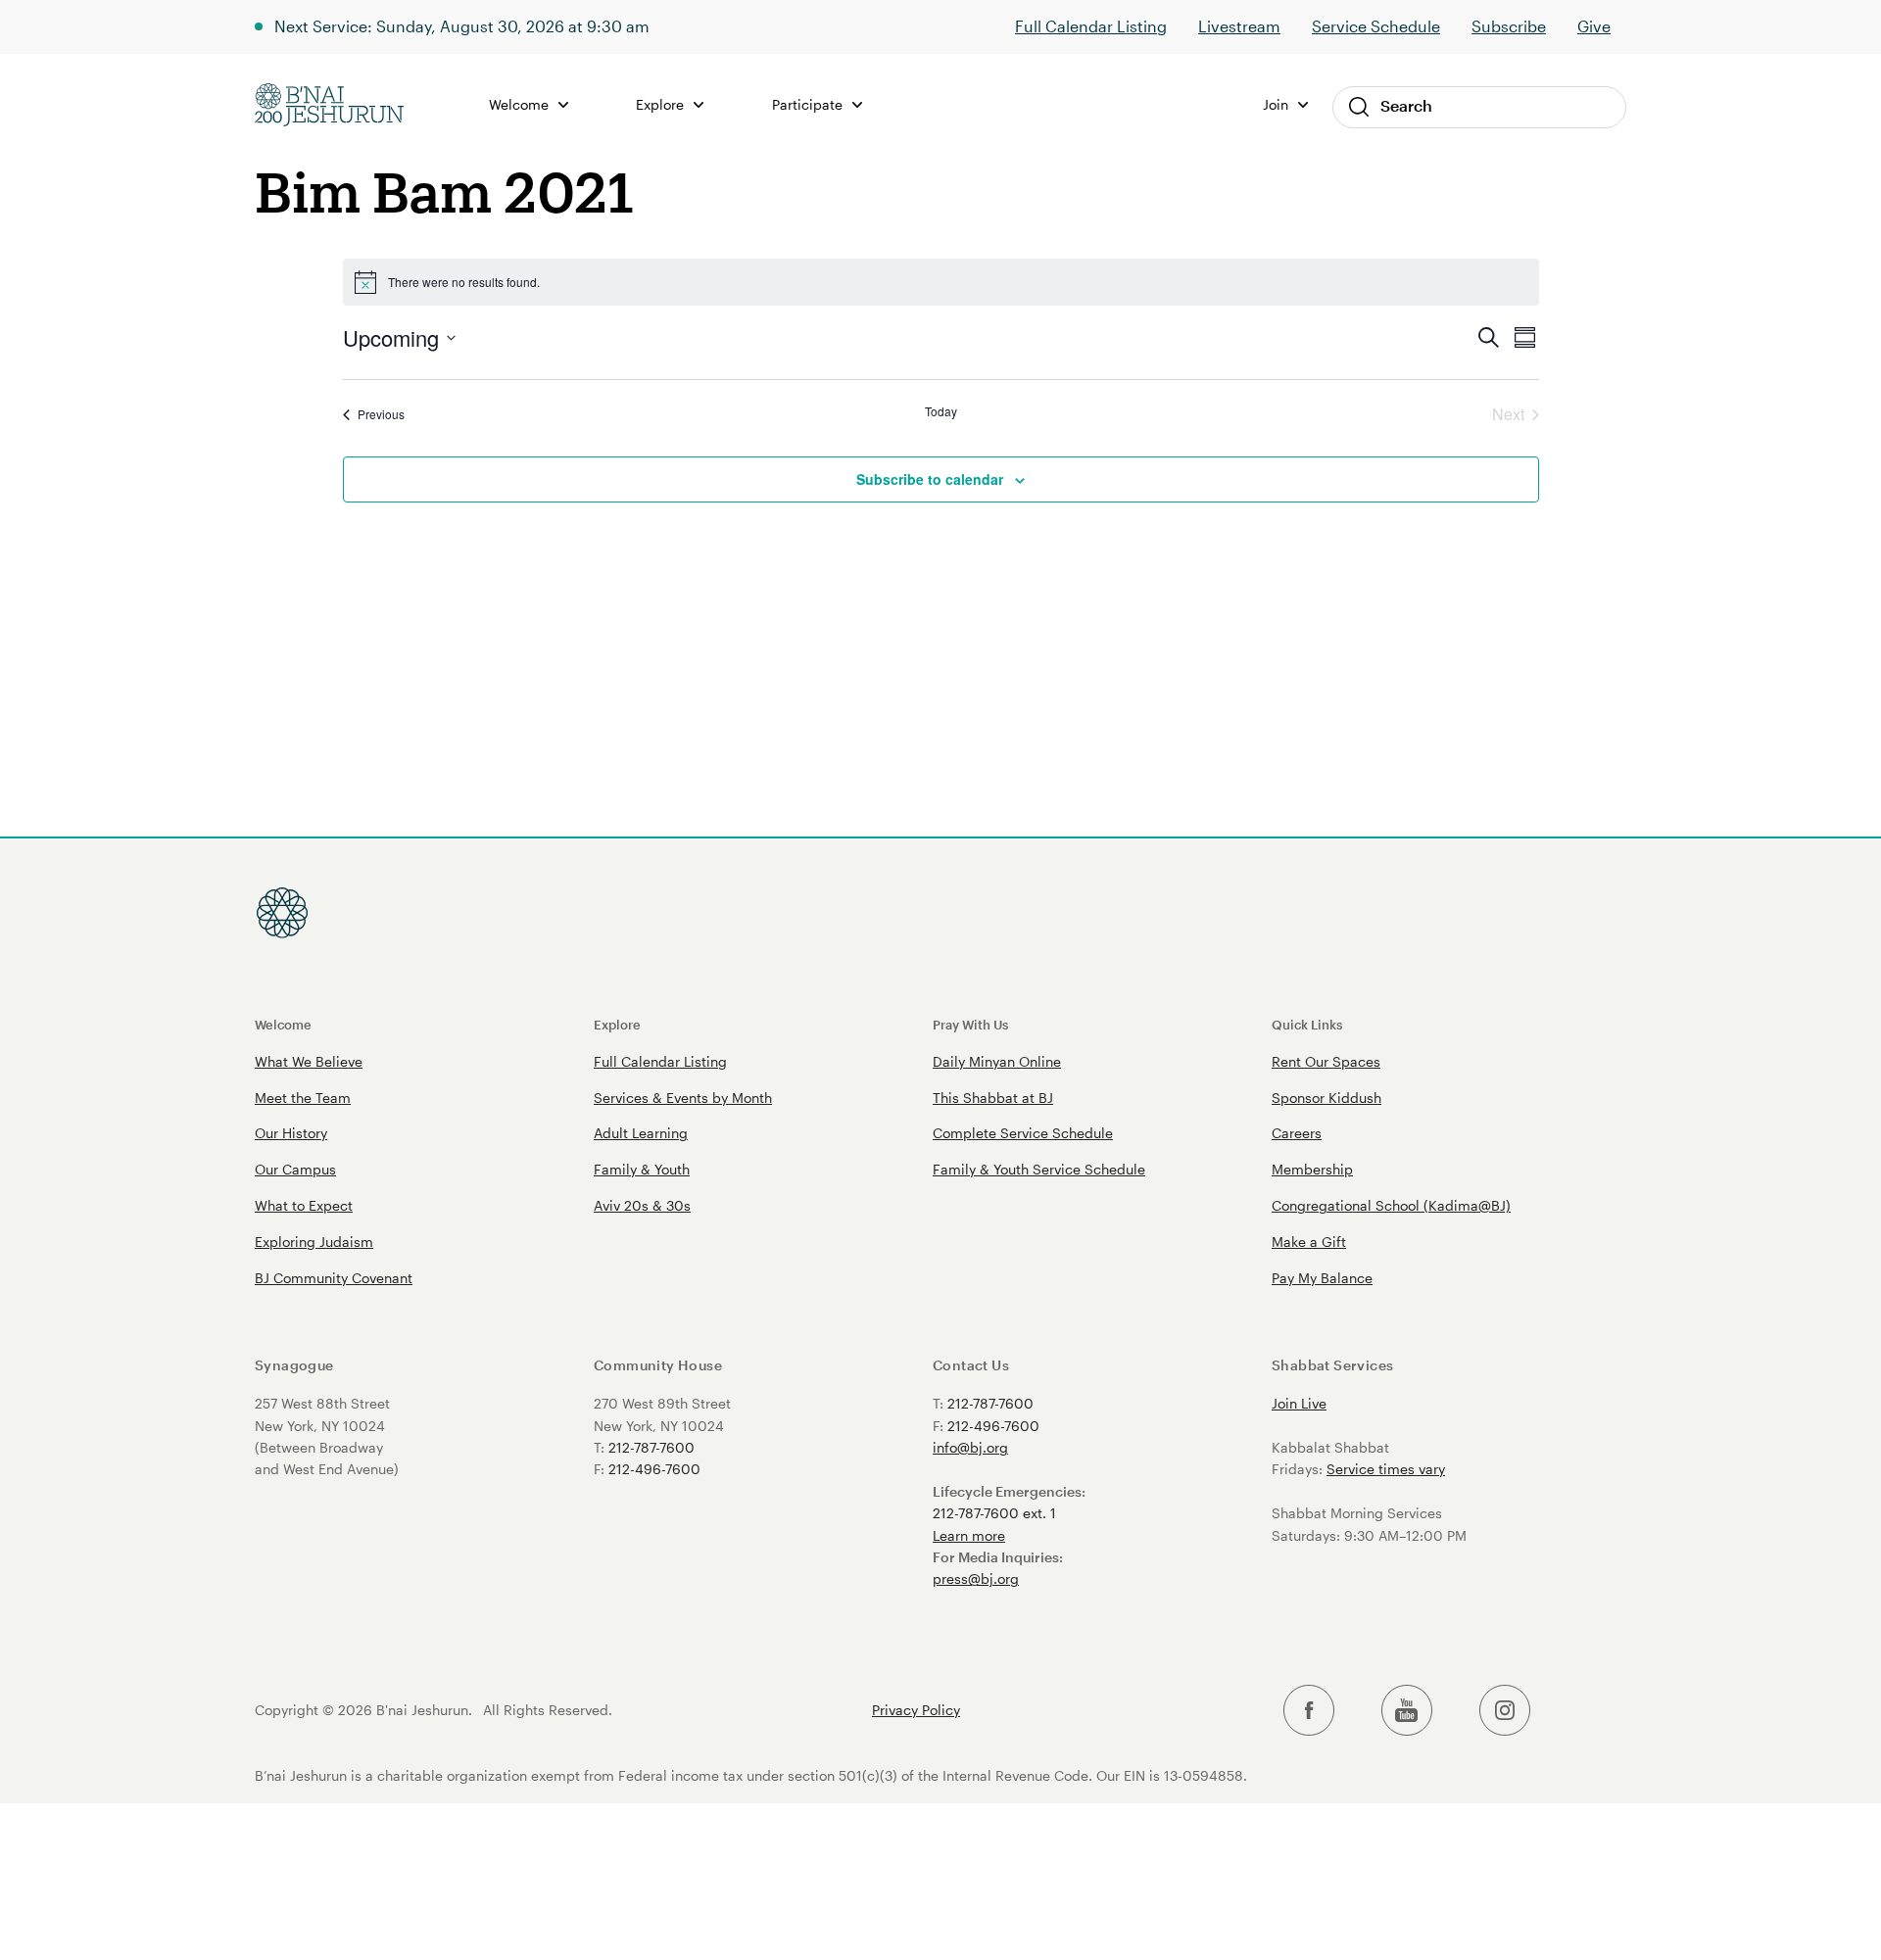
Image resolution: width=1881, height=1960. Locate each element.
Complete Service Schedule (1023, 1133)
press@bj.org (976, 1578)
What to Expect (304, 1205)
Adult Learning (641, 1133)
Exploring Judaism (314, 1242)
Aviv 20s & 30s (642, 1205)
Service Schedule (1376, 26)
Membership (1312, 1169)
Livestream (1239, 26)
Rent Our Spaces (1326, 1061)
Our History (291, 1133)
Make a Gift (1309, 1242)
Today (941, 411)
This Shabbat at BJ (993, 1098)
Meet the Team (303, 1098)
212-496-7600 (654, 1469)
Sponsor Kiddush (1326, 1098)
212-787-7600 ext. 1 (994, 1513)
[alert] (941, 282)
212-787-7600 (651, 1447)
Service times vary (1386, 1469)
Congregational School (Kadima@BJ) (1391, 1205)
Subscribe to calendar (930, 479)
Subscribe (1509, 26)
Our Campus (295, 1169)
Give (1594, 26)
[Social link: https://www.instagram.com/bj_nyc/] (1505, 1711)
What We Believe (309, 1061)
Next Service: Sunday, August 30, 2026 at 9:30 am (462, 26)
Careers (1297, 1133)
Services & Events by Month (683, 1098)
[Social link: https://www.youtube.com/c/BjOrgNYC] (1407, 1711)
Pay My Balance (1322, 1278)
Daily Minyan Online (997, 1061)
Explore (617, 1024)
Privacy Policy (916, 1710)
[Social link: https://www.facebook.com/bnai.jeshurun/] (1309, 1711)
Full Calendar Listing (1091, 26)
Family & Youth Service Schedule (1039, 1169)
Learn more (969, 1535)
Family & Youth (642, 1169)
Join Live (1299, 1403)
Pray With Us (970, 1024)
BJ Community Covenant (334, 1278)
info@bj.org (970, 1447)
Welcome (283, 1024)
